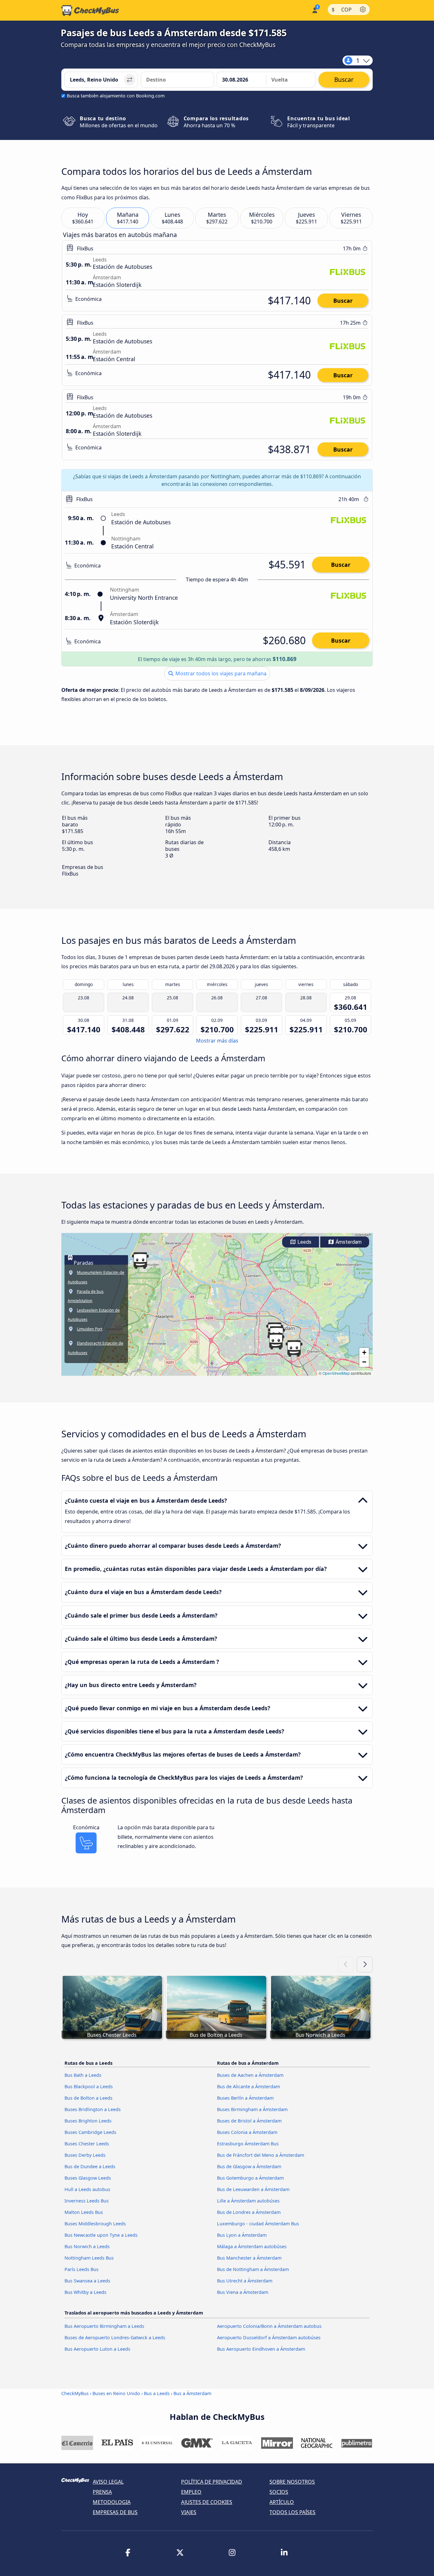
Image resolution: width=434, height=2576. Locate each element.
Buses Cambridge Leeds (90, 2132)
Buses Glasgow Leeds (88, 2178)
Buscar (343, 301)
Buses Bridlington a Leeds (93, 2109)
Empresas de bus (115, 2512)
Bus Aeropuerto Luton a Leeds (97, 2349)
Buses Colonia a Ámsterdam (247, 2132)
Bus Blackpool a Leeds (89, 2086)
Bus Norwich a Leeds (87, 2246)
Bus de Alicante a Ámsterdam (248, 2086)
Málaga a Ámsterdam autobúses (252, 2246)
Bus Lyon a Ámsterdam (242, 2235)
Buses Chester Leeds (87, 2144)
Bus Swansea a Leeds (87, 2281)
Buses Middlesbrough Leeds (95, 2224)
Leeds (304, 1242)
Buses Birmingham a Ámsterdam (252, 2109)
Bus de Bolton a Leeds (88, 2098)
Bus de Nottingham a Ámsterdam (253, 2269)
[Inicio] (90, 10)
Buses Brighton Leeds (88, 2121)
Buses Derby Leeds (85, 2155)
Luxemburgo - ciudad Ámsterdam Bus (258, 2224)
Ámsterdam (348, 1242)
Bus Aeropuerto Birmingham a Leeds (104, 2326)
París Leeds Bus (81, 2269)
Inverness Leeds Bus (87, 2201)
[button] (276, 1341)
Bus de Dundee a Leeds (90, 2166)
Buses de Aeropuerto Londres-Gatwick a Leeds (115, 2338)
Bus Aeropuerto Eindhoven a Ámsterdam (261, 2349)
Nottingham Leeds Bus (89, 2258)
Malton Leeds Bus (84, 2212)
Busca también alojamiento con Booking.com (116, 96)
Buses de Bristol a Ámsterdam (249, 2121)
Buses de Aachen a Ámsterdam (250, 2075)
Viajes (189, 2512)
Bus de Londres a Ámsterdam (249, 2212)
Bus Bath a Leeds (83, 2075)
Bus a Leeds (157, 2393)
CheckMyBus (75, 2393)
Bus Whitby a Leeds (85, 2292)
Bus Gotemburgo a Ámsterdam (250, 2178)
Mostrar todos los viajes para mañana (220, 673)
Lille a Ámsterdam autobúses (248, 2201)
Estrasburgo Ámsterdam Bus (248, 2144)
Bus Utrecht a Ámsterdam (245, 2281)
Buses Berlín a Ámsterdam (245, 2098)
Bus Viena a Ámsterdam (243, 2292)
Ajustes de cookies (207, 2502)
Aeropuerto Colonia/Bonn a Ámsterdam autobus (269, 2326)
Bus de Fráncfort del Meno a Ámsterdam (261, 2155)
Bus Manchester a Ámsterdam (249, 2258)
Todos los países (292, 2512)
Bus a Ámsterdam (192, 2393)
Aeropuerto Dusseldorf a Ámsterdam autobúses (269, 2338)
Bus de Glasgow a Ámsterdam (249, 2166)
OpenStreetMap (336, 1373)
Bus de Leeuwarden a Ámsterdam (253, 2189)
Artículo (282, 2502)
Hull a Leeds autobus (87, 2189)
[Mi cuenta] (314, 10)
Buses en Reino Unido (116, 2393)
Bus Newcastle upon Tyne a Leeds (101, 2235)
